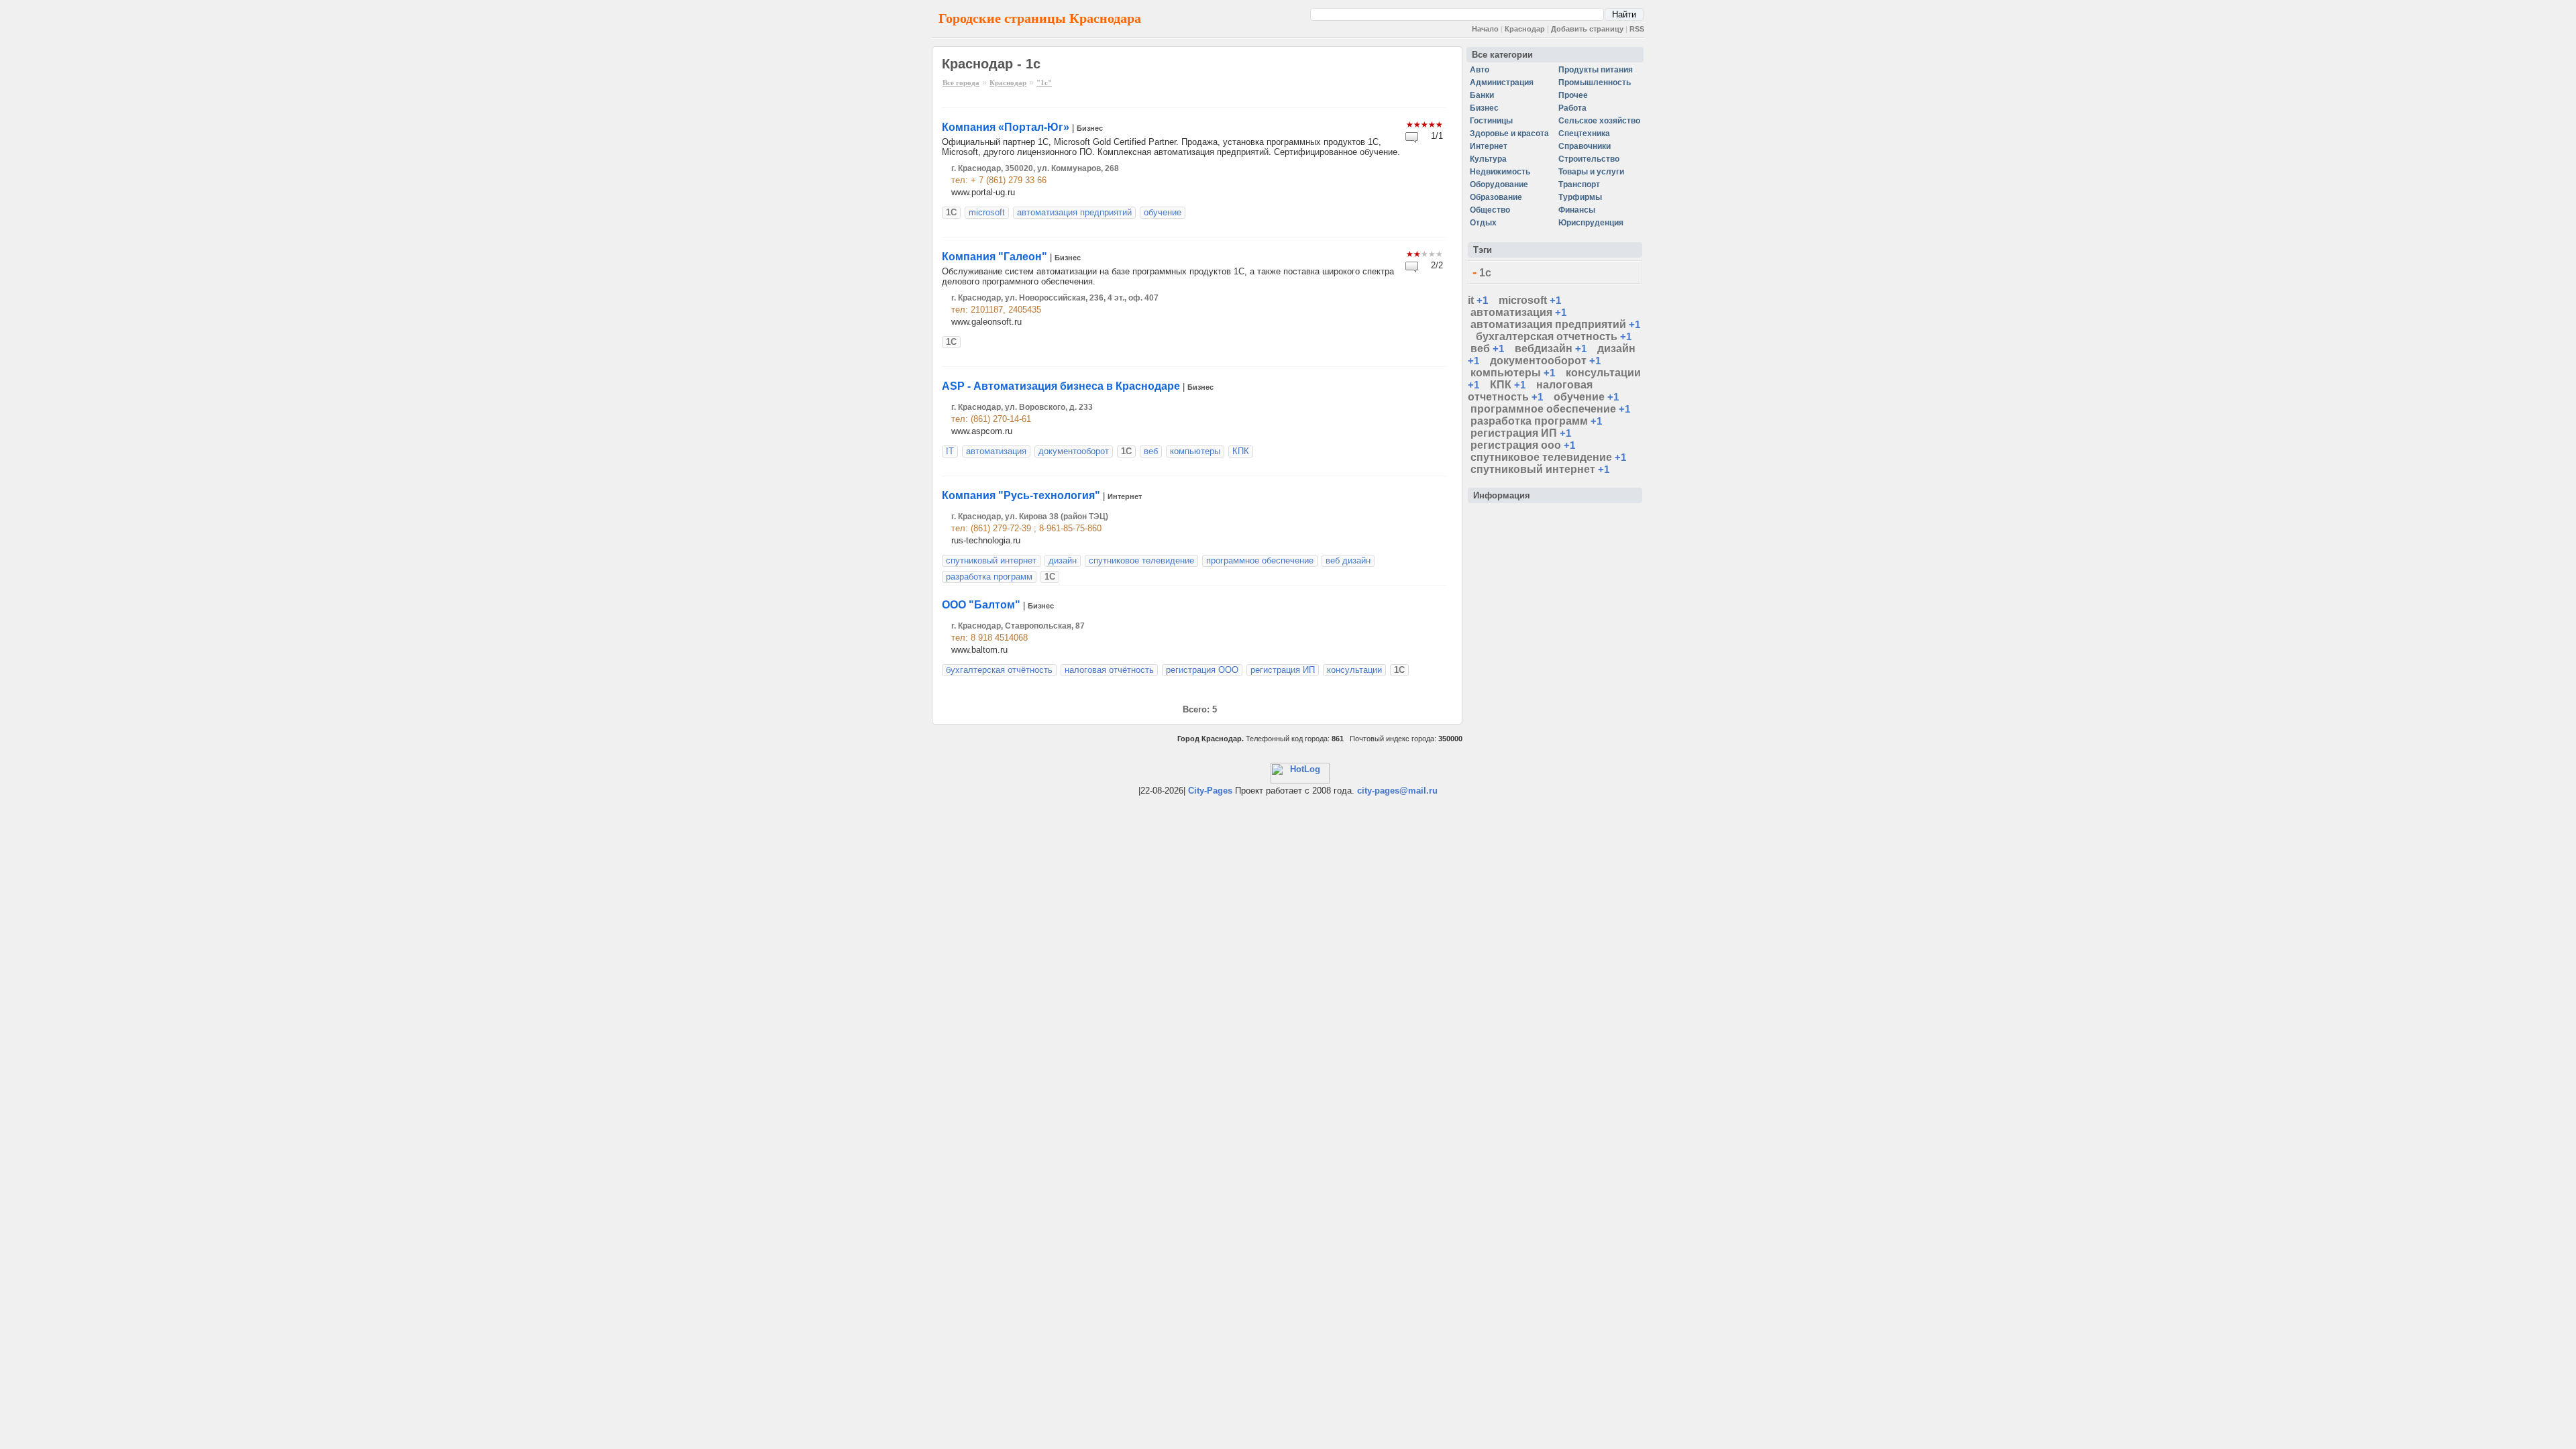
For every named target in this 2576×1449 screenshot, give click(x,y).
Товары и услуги (1591, 172)
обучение (1163, 212)
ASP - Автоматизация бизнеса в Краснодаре (1061, 386)
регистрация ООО (1202, 670)
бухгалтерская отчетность (1547, 336)
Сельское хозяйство (1599, 121)
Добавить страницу (1587, 29)
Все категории (1502, 55)
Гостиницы (1491, 121)
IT (950, 451)
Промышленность (1595, 83)
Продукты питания (1596, 70)
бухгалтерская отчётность (999, 670)
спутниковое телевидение (1141, 560)
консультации (1354, 670)
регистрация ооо (1516, 445)
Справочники (1585, 146)
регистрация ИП (1283, 670)
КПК (1241, 451)
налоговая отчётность (1109, 670)
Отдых (1483, 223)
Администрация (1502, 83)
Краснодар (1525, 29)
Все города (961, 83)
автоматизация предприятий (1074, 212)
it (1471, 300)
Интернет (1125, 496)
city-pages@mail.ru (1397, 791)
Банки (1482, 95)
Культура (1488, 159)
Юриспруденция (1591, 223)
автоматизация (996, 451)
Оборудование (1499, 184)
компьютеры (1195, 451)
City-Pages (1210, 791)
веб (1151, 451)
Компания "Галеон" (995, 257)
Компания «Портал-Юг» (1006, 127)
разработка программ (989, 577)
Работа (1572, 108)
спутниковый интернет (991, 560)
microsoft (987, 212)
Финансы (1577, 210)
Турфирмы (1580, 197)
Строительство (1589, 159)
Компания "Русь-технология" (1021, 495)
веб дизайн (1348, 560)
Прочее (1573, 95)
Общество (1490, 210)
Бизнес (1090, 128)
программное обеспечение (1260, 560)
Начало (1485, 29)
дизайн (1063, 560)
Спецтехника (1584, 133)
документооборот (1074, 451)
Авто (1480, 70)
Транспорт (1579, 184)
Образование (1496, 197)
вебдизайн (1544, 348)
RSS (1637, 29)
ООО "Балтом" (981, 605)
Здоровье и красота (1509, 133)
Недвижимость (1500, 172)
